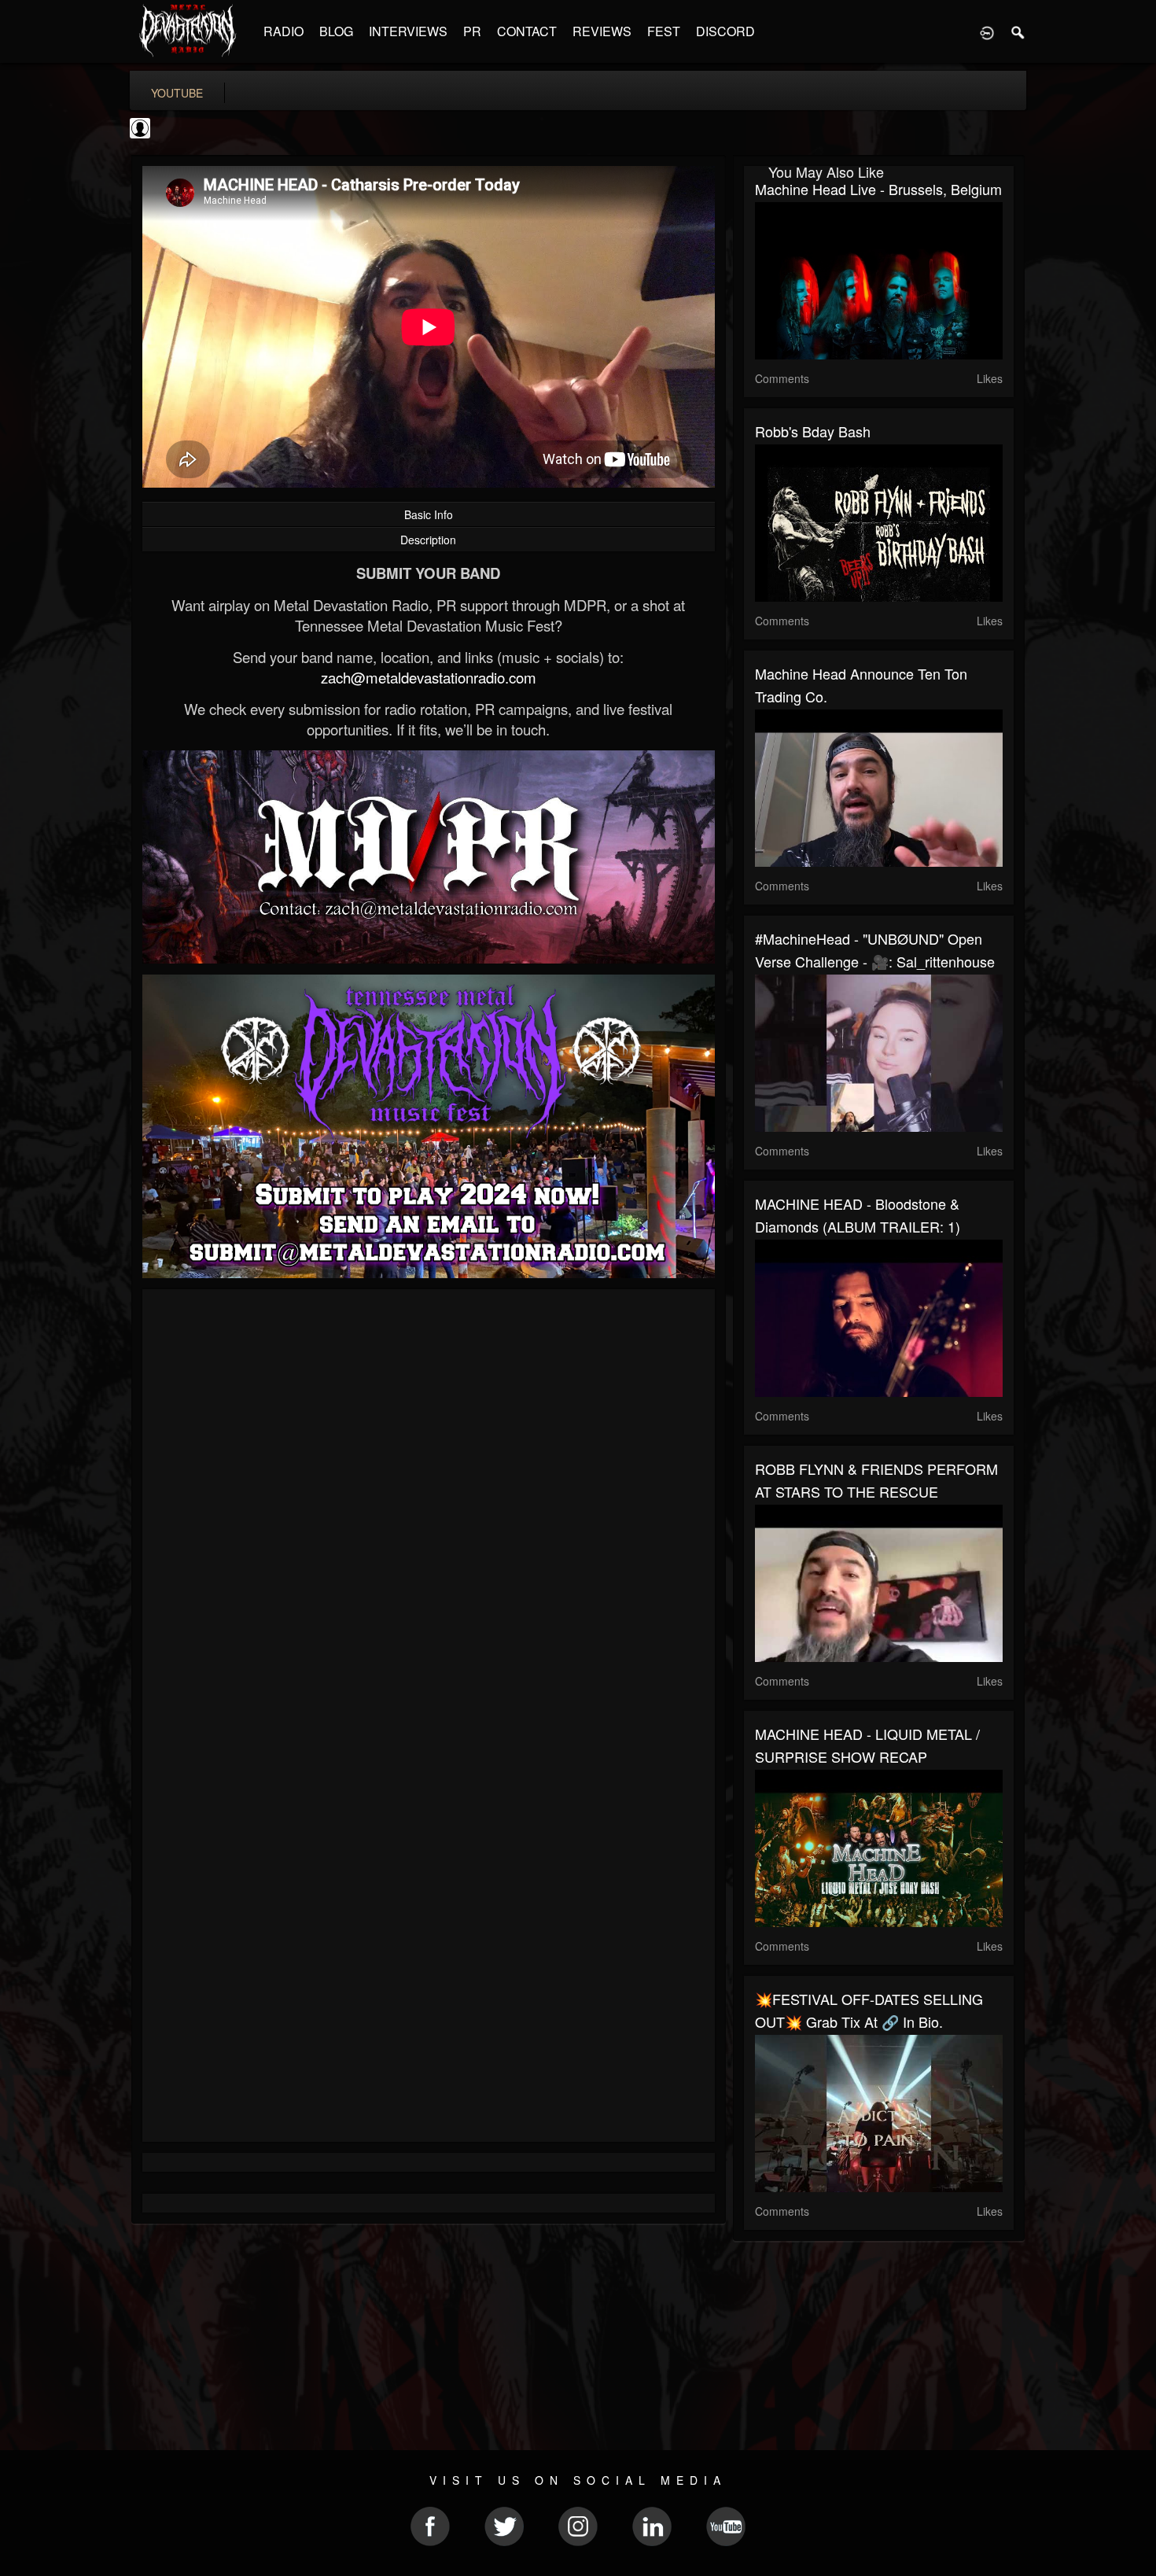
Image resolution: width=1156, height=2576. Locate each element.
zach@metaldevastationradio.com (429, 677)
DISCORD (725, 31)
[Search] (1018, 31)
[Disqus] (429, 1511)
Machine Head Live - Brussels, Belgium (878, 189)
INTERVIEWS (408, 31)
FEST (664, 31)
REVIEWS (602, 31)
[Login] (987, 31)
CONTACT (527, 31)
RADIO (283, 31)
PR (472, 31)
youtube (177, 93)
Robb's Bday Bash (813, 431)
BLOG (336, 31)
